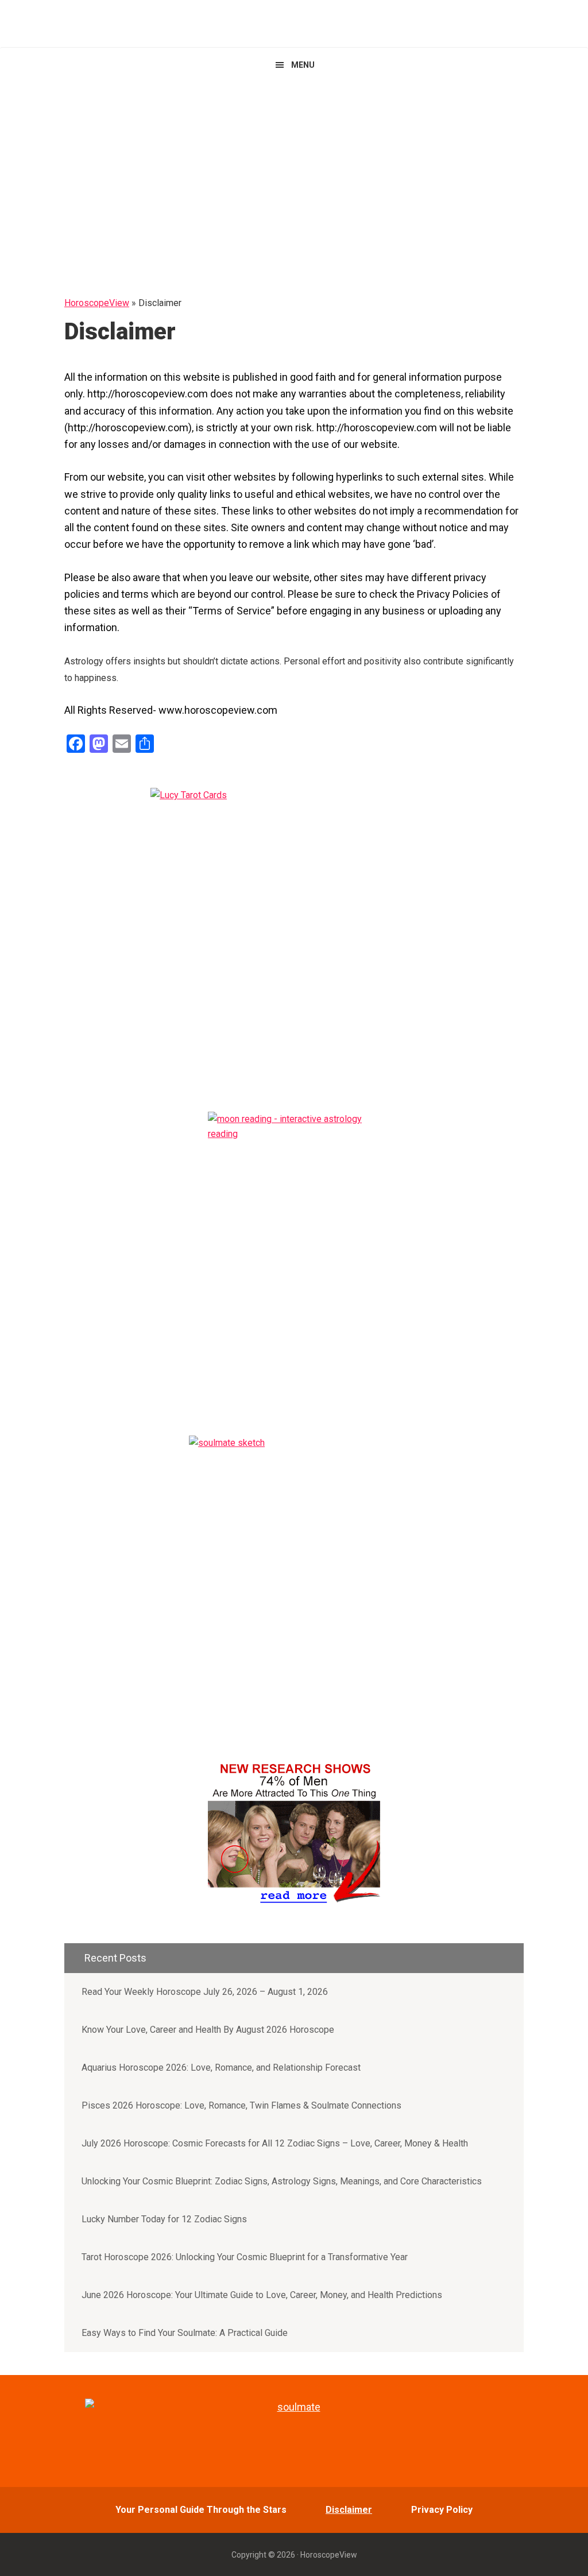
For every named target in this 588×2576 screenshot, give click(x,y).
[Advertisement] (294, 168)
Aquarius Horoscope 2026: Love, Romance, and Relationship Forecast (221, 2068)
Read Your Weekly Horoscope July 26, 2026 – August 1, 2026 (205, 1992)
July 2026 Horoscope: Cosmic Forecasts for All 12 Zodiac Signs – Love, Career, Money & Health (275, 2143)
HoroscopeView (294, 23)
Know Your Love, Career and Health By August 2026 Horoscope (208, 2030)
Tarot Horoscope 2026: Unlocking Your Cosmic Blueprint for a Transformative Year (245, 2257)
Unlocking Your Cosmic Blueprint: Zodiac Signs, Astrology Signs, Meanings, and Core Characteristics (282, 2181)
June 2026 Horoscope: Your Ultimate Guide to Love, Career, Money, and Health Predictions (262, 2295)
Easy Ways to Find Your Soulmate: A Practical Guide (185, 2333)
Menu (303, 65)
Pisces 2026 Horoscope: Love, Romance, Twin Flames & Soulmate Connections (241, 2105)
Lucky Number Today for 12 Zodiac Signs (164, 2219)
